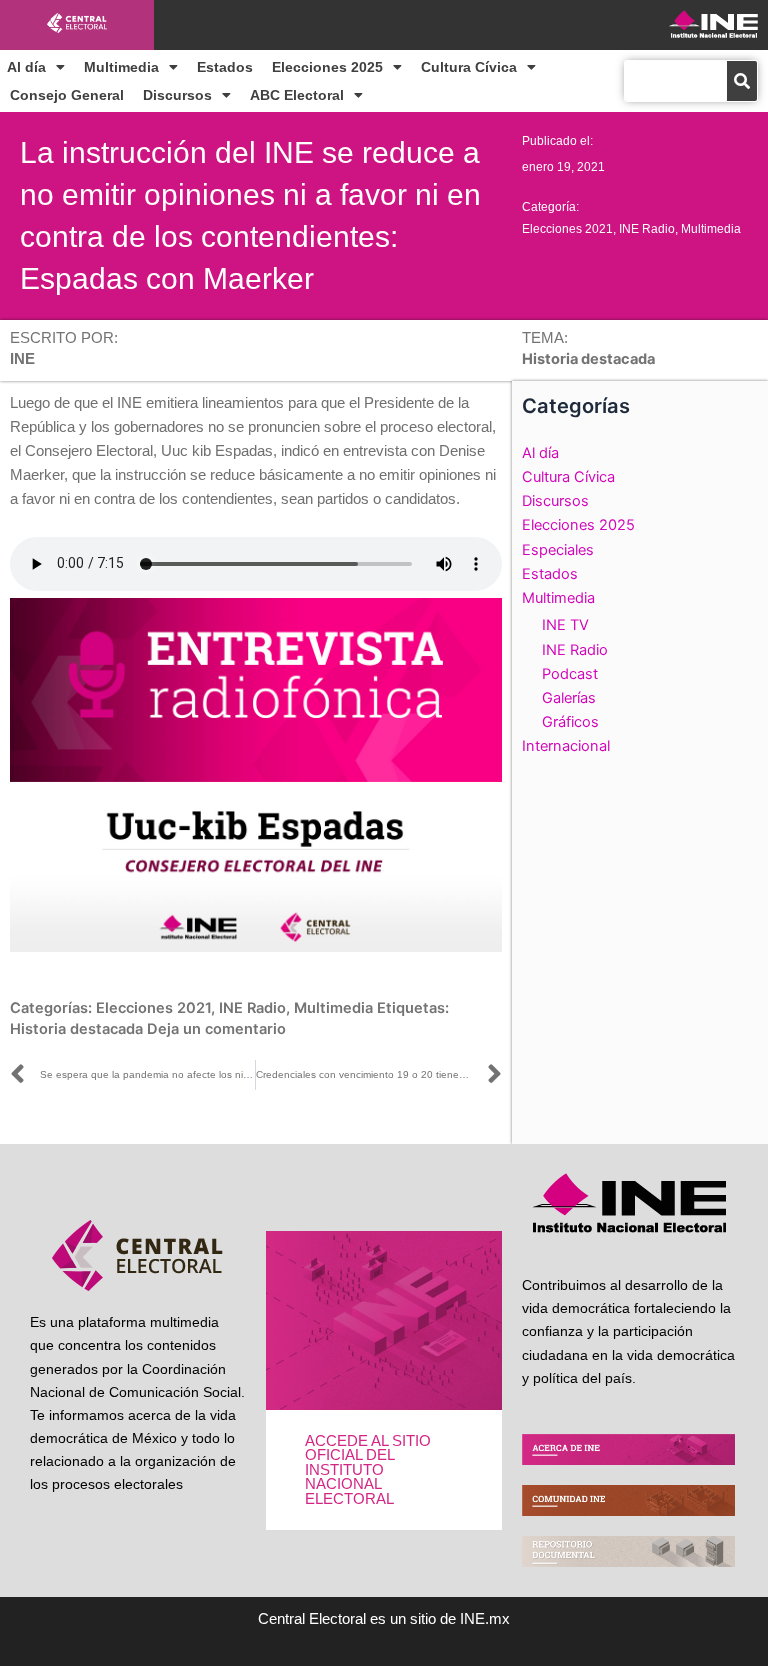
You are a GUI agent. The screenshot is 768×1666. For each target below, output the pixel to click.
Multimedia (121, 67)
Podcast (570, 674)
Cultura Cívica (469, 67)
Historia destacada (76, 1029)
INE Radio (647, 229)
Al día (26, 67)
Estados (225, 67)
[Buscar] (742, 81)
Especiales (558, 550)
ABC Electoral (297, 95)
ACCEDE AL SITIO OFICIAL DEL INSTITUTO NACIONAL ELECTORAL (368, 1470)
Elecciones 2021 (567, 229)
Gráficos (570, 722)
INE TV (565, 625)
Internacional (566, 746)
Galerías (569, 698)
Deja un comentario (216, 1029)
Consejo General (67, 95)
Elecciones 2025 (327, 67)
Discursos (177, 95)
